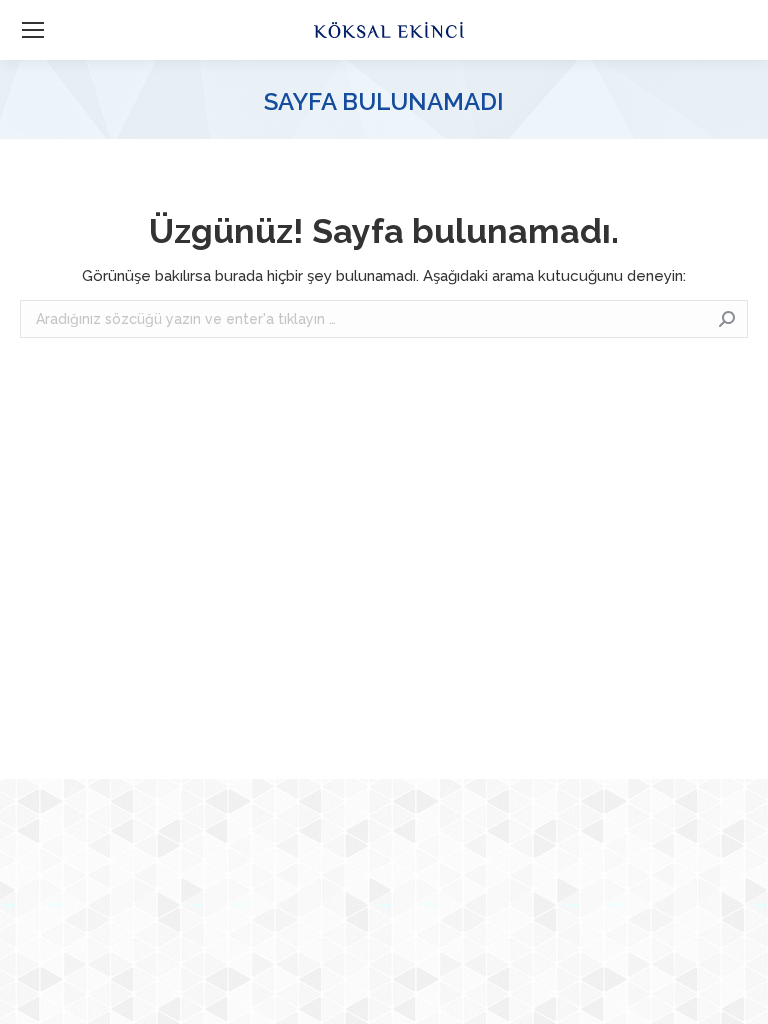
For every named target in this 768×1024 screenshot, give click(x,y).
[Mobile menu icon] (33, 30)
